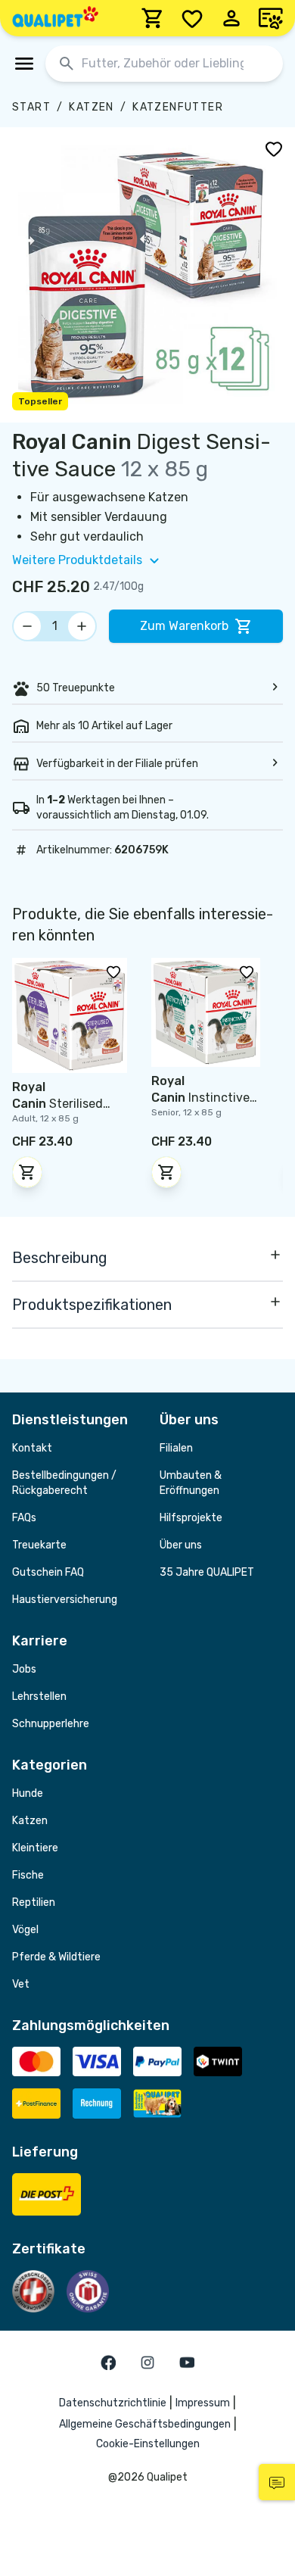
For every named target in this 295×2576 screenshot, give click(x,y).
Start (31, 107)
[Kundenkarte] (271, 18)
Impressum (203, 2403)
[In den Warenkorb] (27, 1172)
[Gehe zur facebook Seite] (108, 2362)
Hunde (28, 1793)
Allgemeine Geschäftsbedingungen (145, 2424)
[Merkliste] (192, 18)
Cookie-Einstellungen (148, 2444)
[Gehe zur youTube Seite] (187, 2362)
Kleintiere (35, 1848)
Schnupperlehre (51, 1724)
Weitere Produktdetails (77, 560)
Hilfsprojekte (191, 1518)
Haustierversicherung (65, 1600)
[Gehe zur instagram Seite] (147, 2362)
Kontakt (32, 1448)
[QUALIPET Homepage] (55, 18)
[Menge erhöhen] (82, 626)
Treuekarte (39, 1545)
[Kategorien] (24, 64)
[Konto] (231, 18)
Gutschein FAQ (48, 1572)
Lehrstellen (39, 1697)
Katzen (91, 107)
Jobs (24, 1669)
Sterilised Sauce (57, 1104)
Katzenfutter (178, 107)
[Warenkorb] (153, 18)
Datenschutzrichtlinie (113, 2403)
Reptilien (34, 1902)
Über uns (181, 1545)
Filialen (176, 1448)
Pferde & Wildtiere (56, 1957)
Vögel (25, 1930)
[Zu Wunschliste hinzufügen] (274, 148)
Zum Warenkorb (184, 626)
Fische (28, 1875)
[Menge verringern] (27, 626)
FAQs (24, 1518)
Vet (21, 1984)
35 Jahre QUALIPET (207, 1572)
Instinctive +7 (200, 1098)
